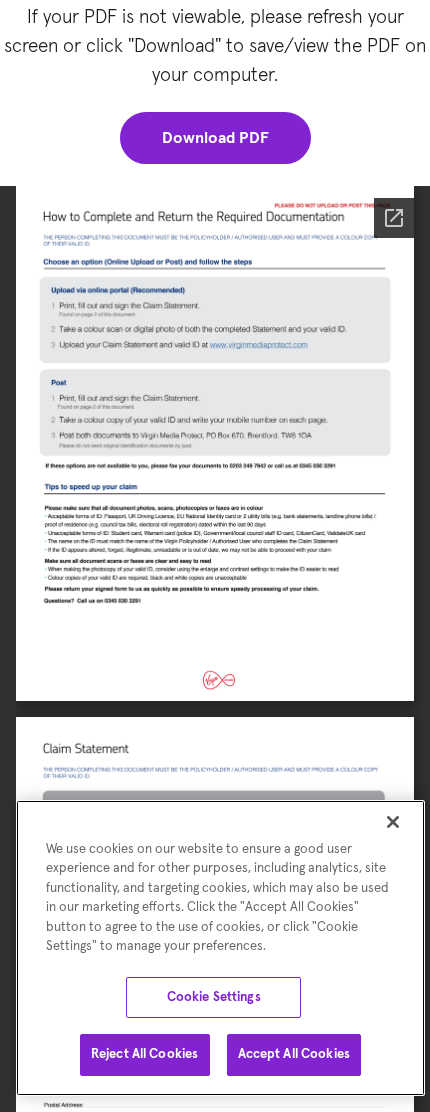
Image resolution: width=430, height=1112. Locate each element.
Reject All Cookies (144, 1054)
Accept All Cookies (294, 1054)
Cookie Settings (214, 997)
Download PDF (215, 138)
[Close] (393, 822)
